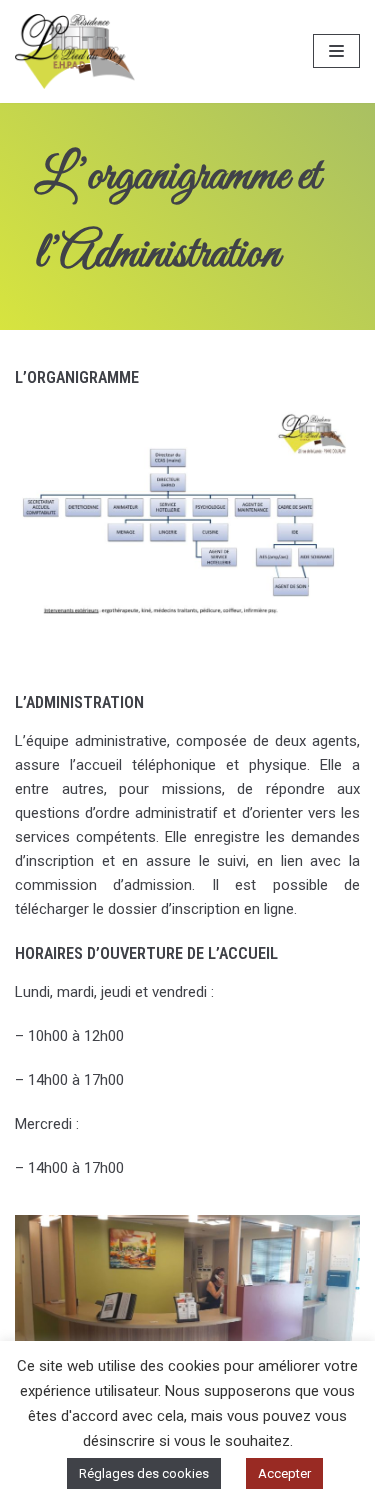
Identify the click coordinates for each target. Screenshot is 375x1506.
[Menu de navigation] (336, 51)
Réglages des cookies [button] (144, 1473)
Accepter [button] (284, 1473)
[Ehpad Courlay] (75, 51)
